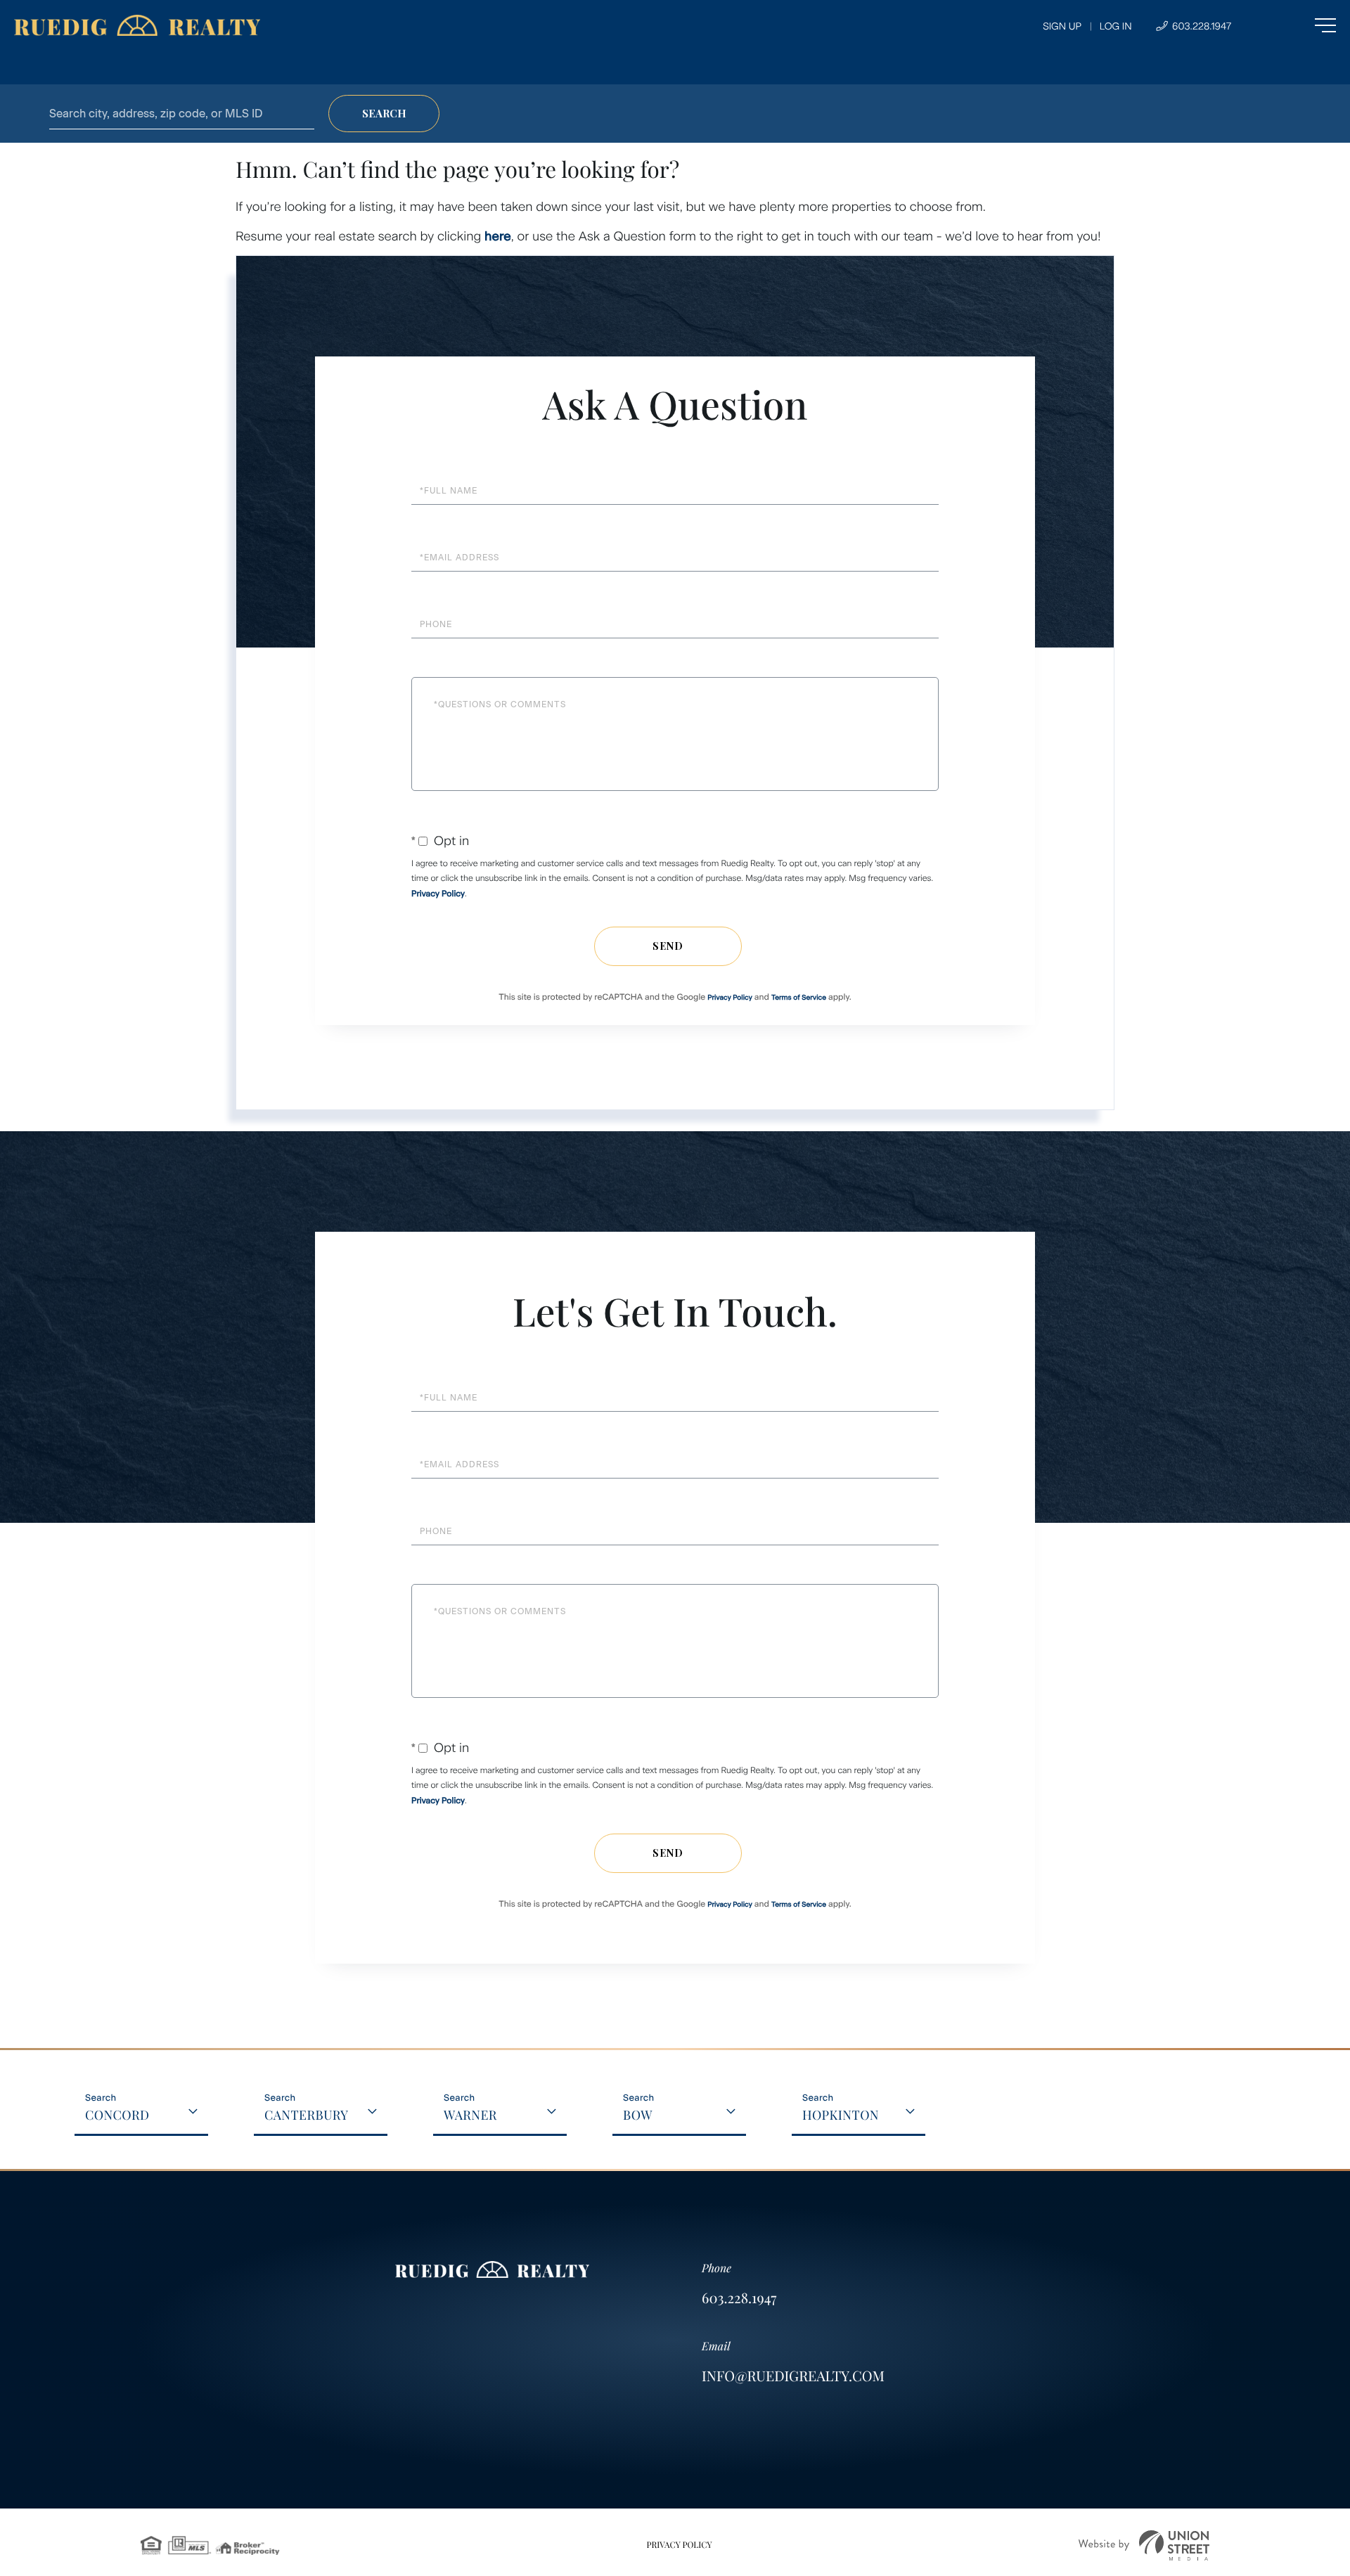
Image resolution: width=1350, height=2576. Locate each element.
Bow (638, 2115)
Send (668, 946)
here (498, 236)
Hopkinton (841, 2115)
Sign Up (1062, 26)
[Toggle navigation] (1297, 25)
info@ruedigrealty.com (793, 2376)
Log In (1116, 26)
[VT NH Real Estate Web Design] (1144, 2545)
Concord (117, 2115)
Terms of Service (799, 997)
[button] (384, 114)
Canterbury (306, 2115)
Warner (470, 2115)
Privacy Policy (438, 894)
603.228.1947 (1200, 26)
